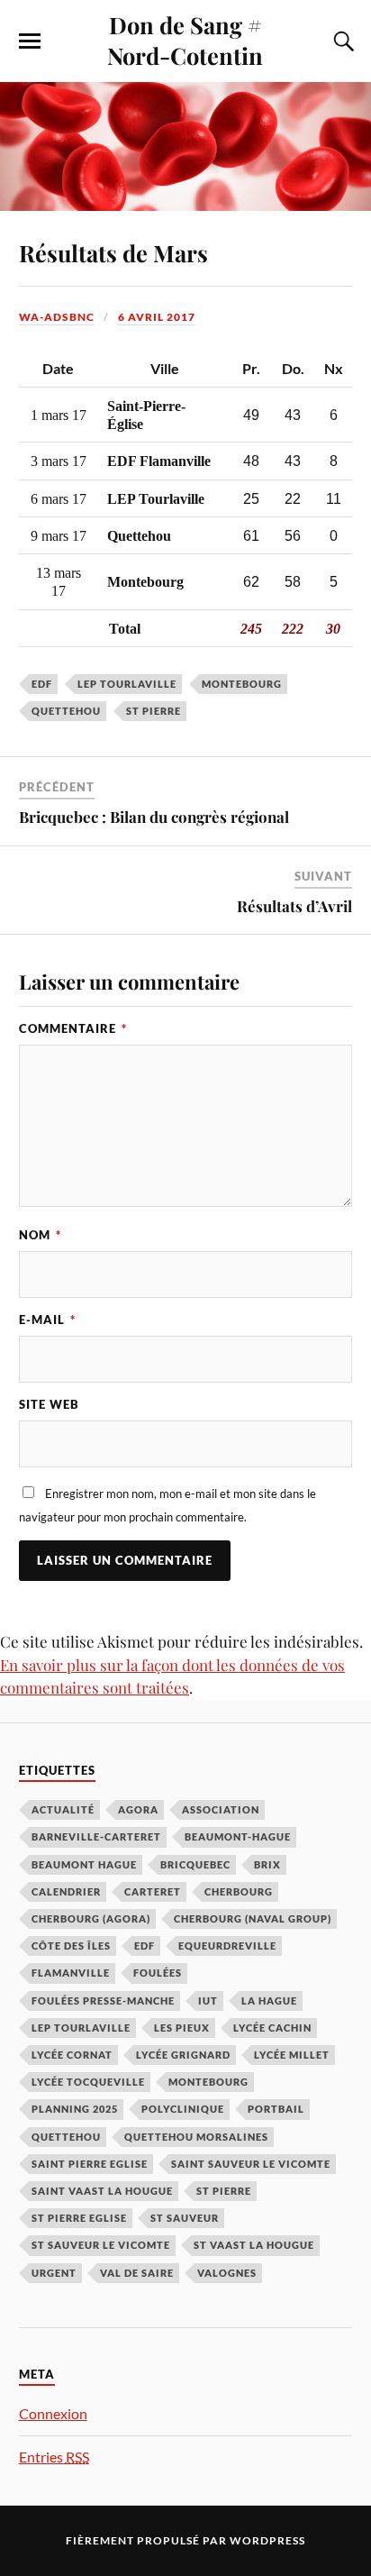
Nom (40, 1235)
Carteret (153, 1891)
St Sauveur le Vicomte (101, 2245)
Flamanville (71, 1973)
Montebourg (242, 684)
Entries (54, 2457)
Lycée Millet (292, 2055)
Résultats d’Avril (294, 906)
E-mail (47, 1320)
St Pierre (154, 711)
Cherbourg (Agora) (91, 1918)
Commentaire (73, 1028)
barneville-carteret (96, 1836)
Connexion (53, 2413)
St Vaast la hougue (254, 2245)
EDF (42, 684)
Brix (267, 1864)
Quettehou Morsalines (196, 2137)
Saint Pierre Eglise (90, 2164)
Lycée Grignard (183, 2055)
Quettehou (66, 711)
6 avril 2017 (157, 317)
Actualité (63, 1809)
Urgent (54, 2273)
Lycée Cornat (72, 2055)
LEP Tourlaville (127, 684)
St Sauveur (185, 2218)
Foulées (158, 1973)
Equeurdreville (227, 1946)
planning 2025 (75, 2109)
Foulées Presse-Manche (103, 2001)
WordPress (267, 2540)
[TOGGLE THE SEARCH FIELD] (341, 41)
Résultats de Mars (113, 252)
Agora (138, 1809)
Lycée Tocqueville (88, 2082)
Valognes (227, 2273)
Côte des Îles (71, 1946)
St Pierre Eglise (79, 2218)
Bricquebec (195, 1864)
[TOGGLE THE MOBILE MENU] (30, 41)
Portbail (276, 2109)
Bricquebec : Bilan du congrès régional (154, 817)
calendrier (66, 1891)
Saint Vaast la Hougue (102, 2191)
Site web (49, 1404)
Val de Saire (137, 2273)
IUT (208, 2001)
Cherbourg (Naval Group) (253, 1918)
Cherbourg (239, 1891)
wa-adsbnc (57, 317)
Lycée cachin (272, 2028)
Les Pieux (182, 2028)
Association (221, 1809)
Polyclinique (183, 2109)
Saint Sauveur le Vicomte (251, 2164)
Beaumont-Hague (238, 1836)
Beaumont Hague (84, 1864)
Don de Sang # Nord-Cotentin (185, 40)
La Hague (269, 2001)
